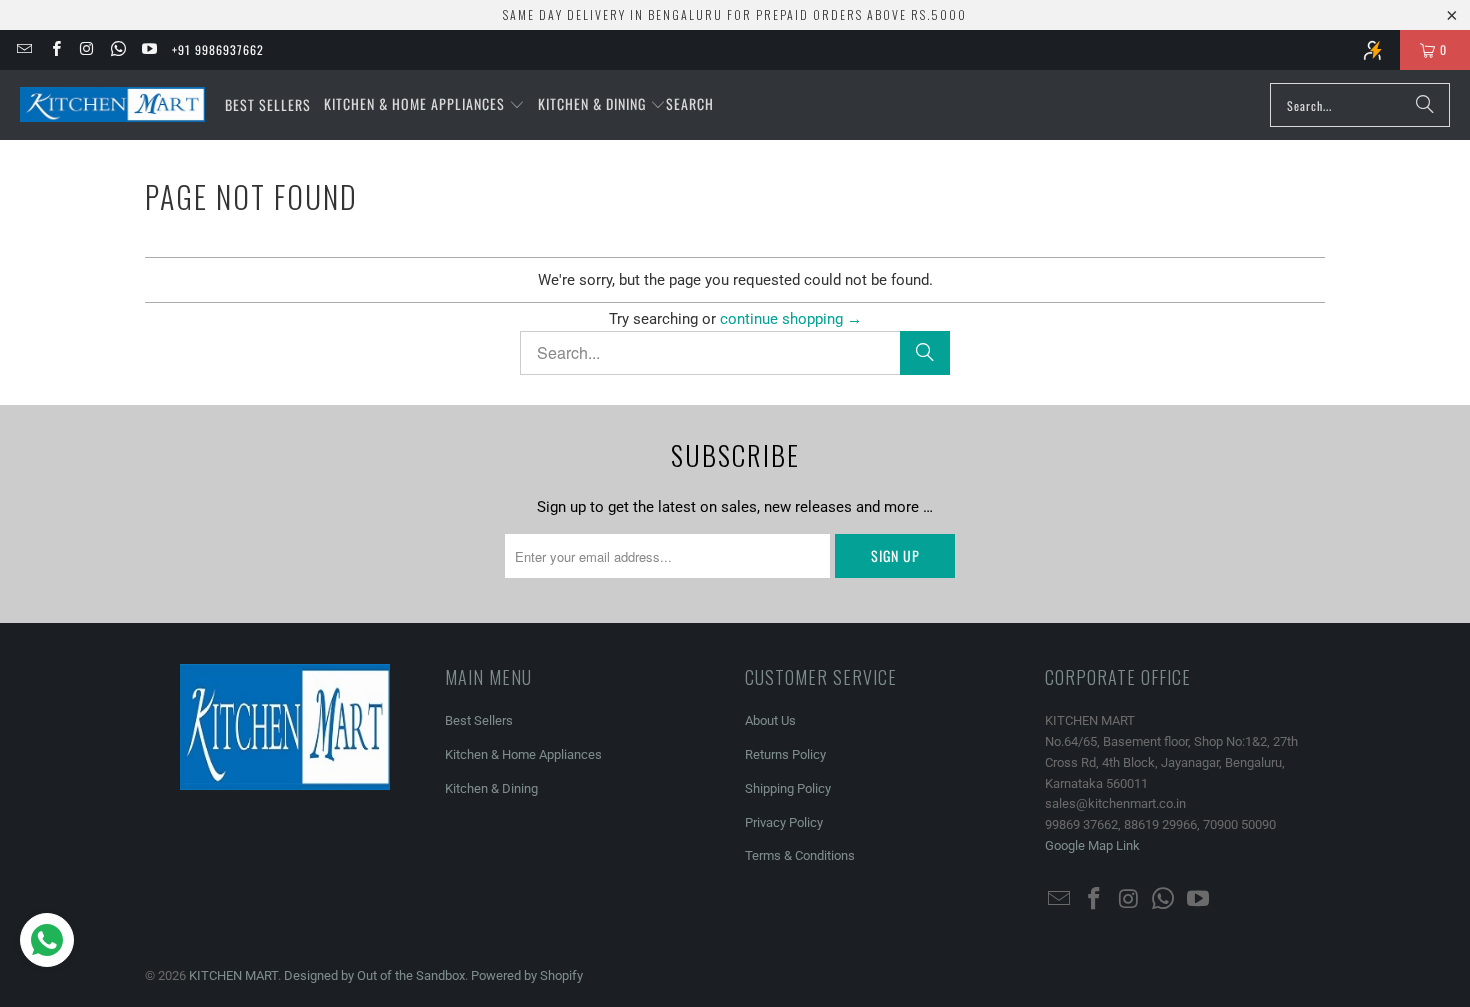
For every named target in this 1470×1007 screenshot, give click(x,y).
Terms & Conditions (800, 855)
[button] (424, 105)
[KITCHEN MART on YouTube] (148, 49)
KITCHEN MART (233, 975)
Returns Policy (785, 754)
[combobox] (1360, 105)
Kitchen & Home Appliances (523, 754)
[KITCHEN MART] (112, 105)
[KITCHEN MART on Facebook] (54, 49)
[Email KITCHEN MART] (23, 49)
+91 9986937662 (218, 49)
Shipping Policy (788, 788)
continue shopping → (791, 319)
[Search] (1425, 105)
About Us (770, 720)
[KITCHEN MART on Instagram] (86, 49)
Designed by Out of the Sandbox (374, 975)
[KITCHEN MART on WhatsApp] (117, 49)
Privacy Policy (784, 822)
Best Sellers (479, 720)
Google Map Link (1092, 845)
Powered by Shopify (527, 975)
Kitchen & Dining (491, 788)
